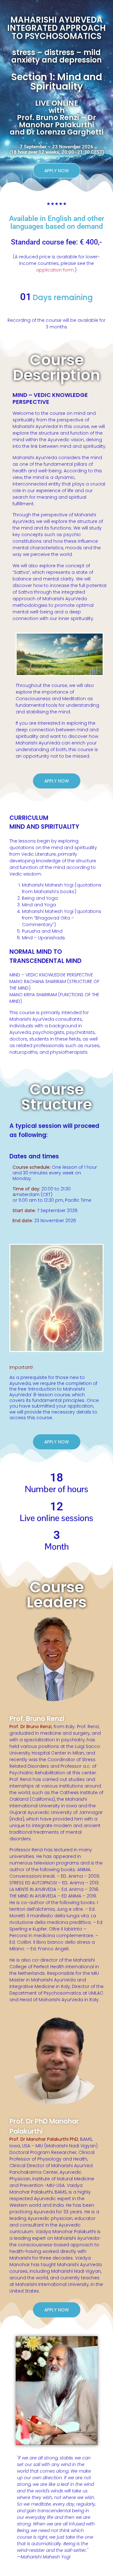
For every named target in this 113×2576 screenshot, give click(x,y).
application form (55, 270)
